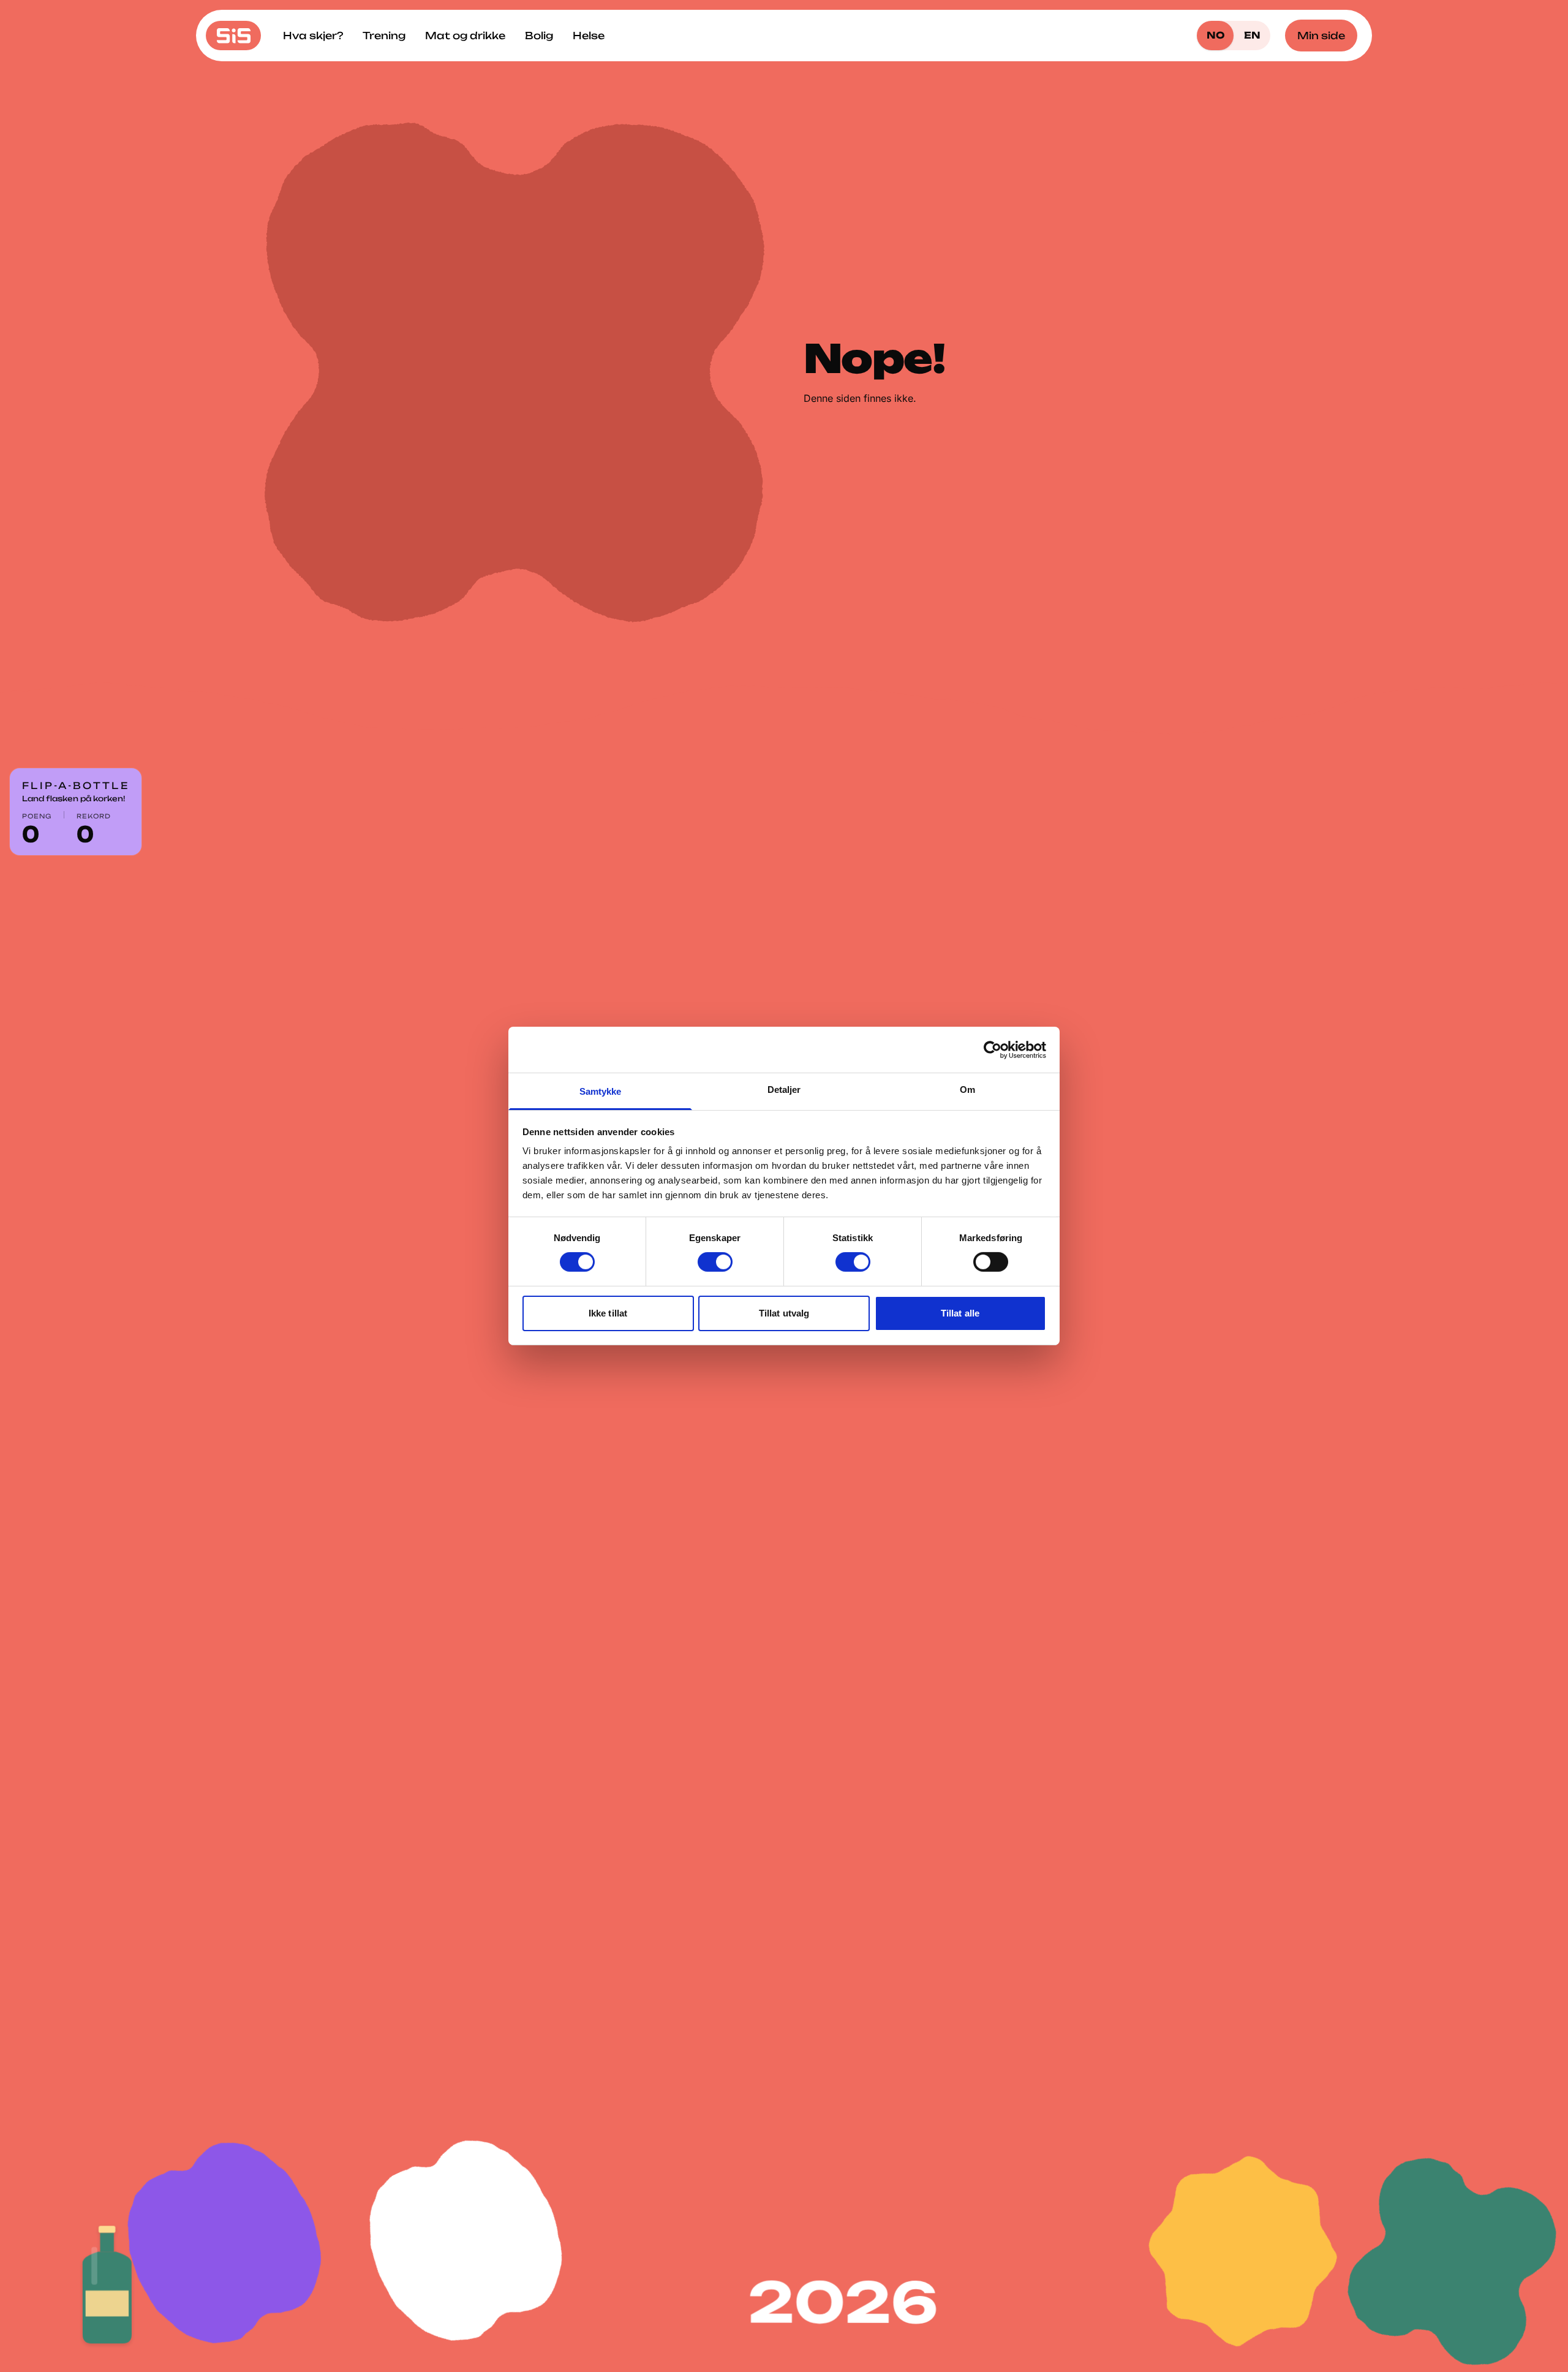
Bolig (539, 36)
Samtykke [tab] (601, 1091)
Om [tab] (967, 1090)
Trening (384, 36)
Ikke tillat (608, 1313)
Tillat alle (960, 1313)
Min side (1321, 36)
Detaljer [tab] (784, 1090)
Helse (589, 36)
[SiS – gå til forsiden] (233, 36)
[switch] (715, 1262)
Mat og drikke (465, 36)
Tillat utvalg (784, 1313)
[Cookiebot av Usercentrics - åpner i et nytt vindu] (993, 1049)
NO (1216, 35)
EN (1252, 35)
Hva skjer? (313, 36)
